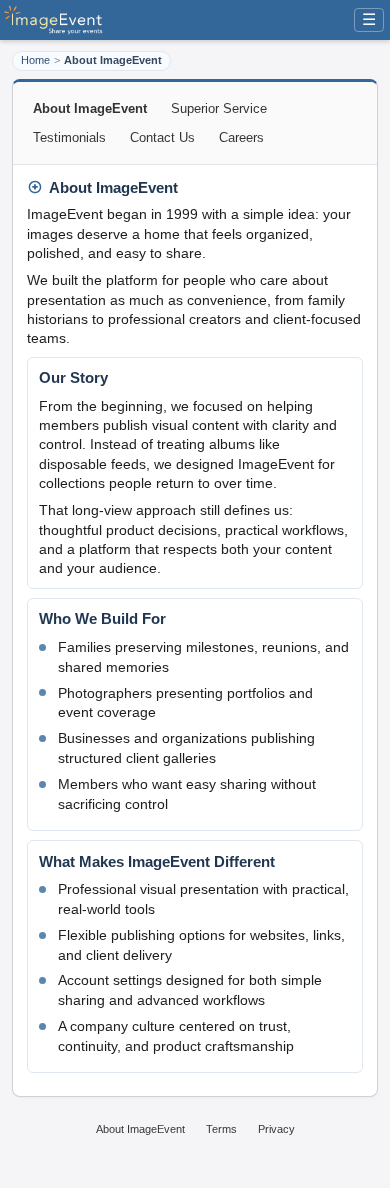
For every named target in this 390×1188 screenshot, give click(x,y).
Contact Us (162, 137)
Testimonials (69, 137)
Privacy (276, 1129)
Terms (221, 1129)
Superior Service (219, 108)
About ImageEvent (140, 1129)
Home (35, 60)
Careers (241, 137)
